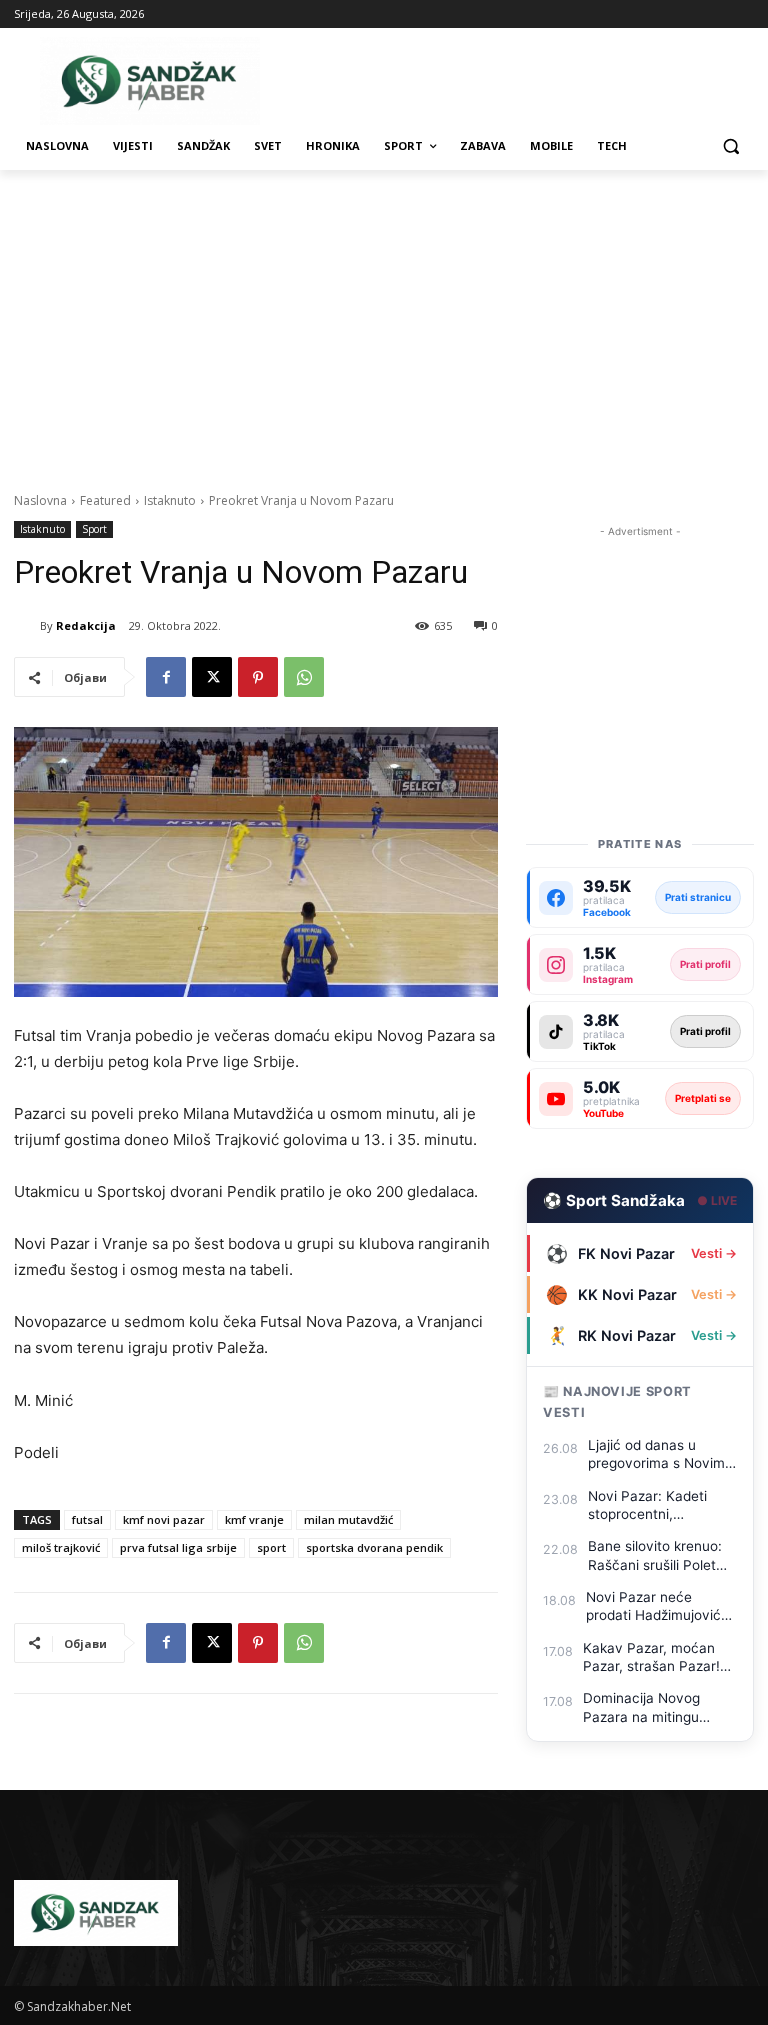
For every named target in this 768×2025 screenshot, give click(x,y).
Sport (94, 529)
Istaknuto (170, 500)
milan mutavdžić (348, 1519)
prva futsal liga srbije (178, 1547)
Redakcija (86, 625)
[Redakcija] (27, 626)
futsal (87, 1519)
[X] (212, 677)
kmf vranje (254, 1519)
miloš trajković (61, 1547)
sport (271, 1547)
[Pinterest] (258, 677)
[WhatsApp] (304, 677)
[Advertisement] (384, 320)
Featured (105, 500)
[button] (730, 146)
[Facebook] (166, 677)
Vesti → (714, 1253)
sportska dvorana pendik (374, 1547)
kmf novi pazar (164, 1519)
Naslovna (40, 500)
